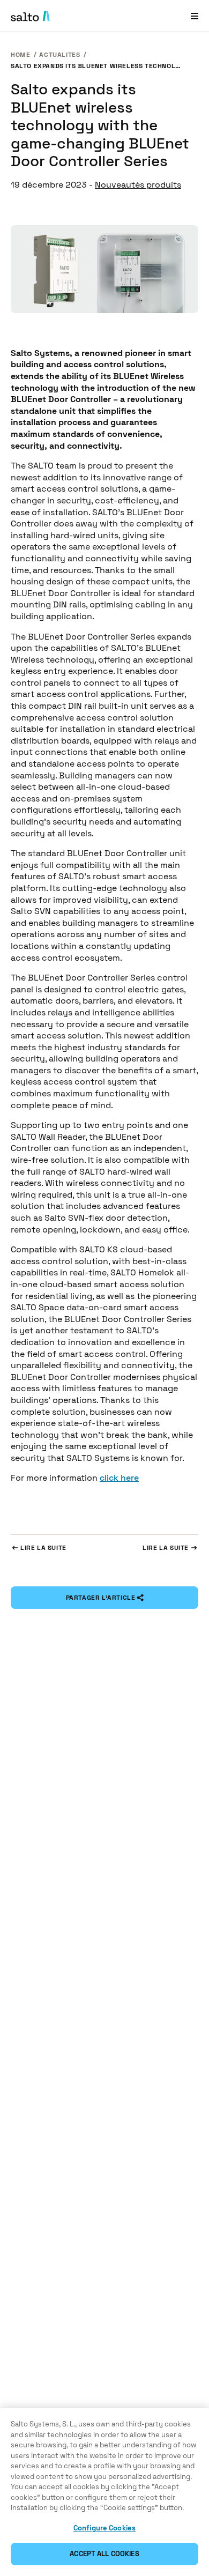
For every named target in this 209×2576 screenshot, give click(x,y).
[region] (104, 2492)
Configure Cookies (104, 2528)
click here (119, 1478)
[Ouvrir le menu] (195, 16)
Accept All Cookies (104, 2554)
